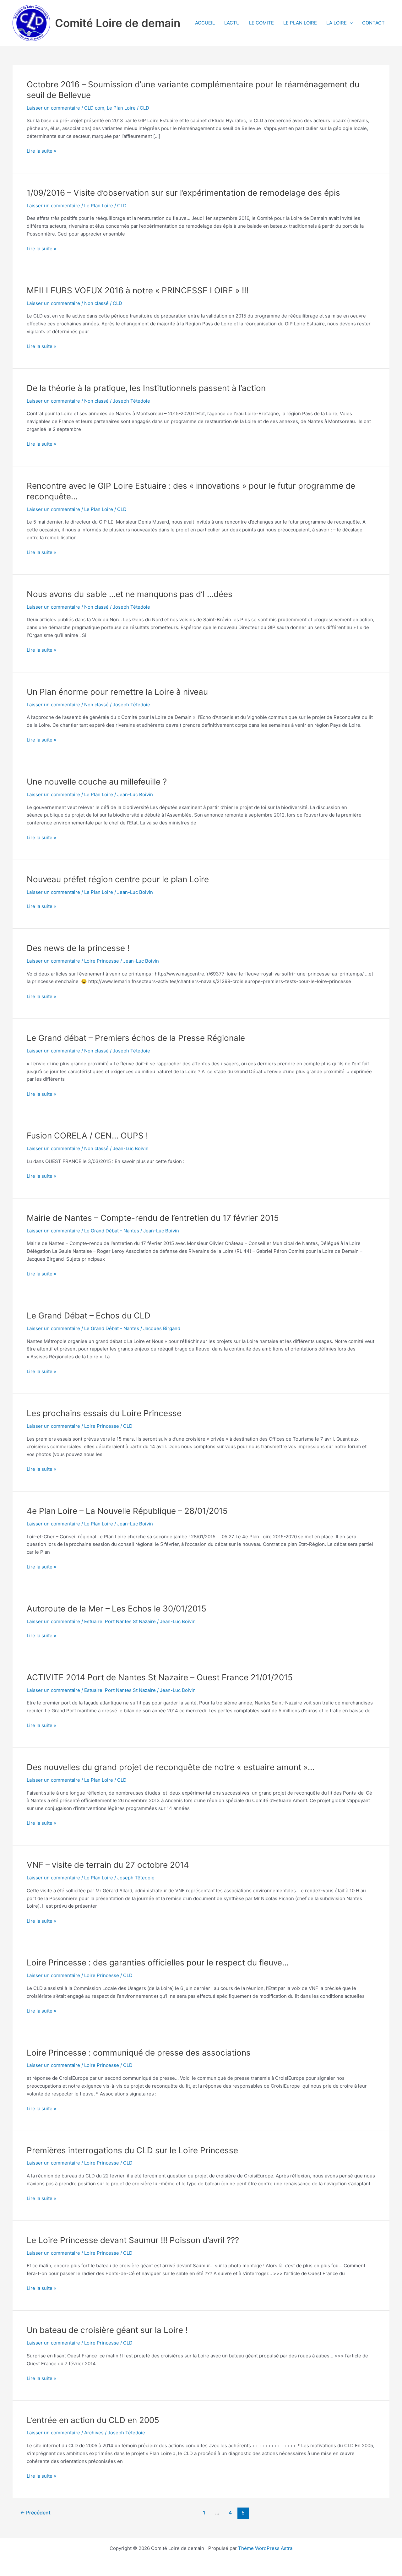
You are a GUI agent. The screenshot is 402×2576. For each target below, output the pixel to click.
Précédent (35, 2513)
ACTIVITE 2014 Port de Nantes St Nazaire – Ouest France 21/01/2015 (160, 1677)
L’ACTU (232, 23)
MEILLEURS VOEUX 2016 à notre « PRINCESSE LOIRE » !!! (138, 290)
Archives (94, 2433)
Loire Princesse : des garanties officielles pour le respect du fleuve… (158, 1962)
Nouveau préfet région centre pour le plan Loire (118, 879)
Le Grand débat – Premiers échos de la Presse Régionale (136, 1038)
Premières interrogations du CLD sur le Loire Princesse (132, 2150)
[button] (350, 23)
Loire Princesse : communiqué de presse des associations (139, 2053)
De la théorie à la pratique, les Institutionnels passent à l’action (146, 388)
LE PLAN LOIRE (300, 23)
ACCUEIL (205, 23)
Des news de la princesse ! (78, 948)
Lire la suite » (41, 151)
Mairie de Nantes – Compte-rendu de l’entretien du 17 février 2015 (153, 1218)
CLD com (94, 108)
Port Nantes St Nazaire (130, 1621)
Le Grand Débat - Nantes (112, 1231)
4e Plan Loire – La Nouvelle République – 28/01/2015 (127, 1511)
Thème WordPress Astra (265, 2548)
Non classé (96, 303)
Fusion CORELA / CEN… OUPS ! (87, 1136)
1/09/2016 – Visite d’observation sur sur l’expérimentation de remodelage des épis (183, 193)
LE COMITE (261, 23)
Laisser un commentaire (53, 108)
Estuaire (93, 1621)
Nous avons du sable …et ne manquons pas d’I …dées (130, 594)
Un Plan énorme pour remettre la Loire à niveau (117, 692)
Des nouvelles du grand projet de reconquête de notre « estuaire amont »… (171, 1767)
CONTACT (373, 23)
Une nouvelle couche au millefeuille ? (97, 782)
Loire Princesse (102, 961)
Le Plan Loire (121, 108)
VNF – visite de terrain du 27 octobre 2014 (108, 1865)
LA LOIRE (337, 23)
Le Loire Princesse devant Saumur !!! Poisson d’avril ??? (133, 2240)
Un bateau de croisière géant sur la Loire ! (107, 2330)
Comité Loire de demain (118, 23)
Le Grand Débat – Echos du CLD (89, 1315)
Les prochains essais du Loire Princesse (104, 1413)
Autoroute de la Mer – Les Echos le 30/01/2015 (117, 1609)
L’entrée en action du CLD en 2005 (93, 2420)
